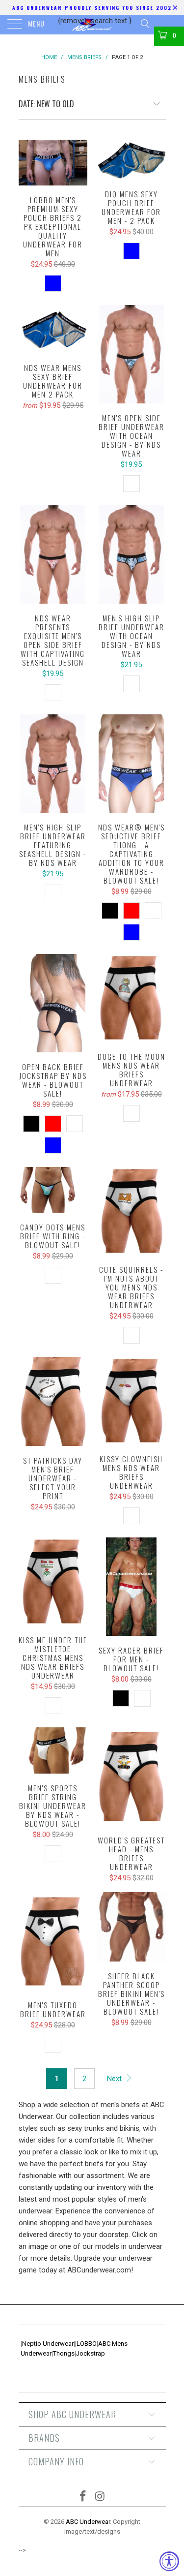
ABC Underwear (88, 2522)
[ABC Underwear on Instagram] (100, 2497)
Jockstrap (91, 2353)
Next (115, 2079)
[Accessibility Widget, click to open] (169, 2561)
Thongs (64, 2353)
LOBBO (87, 2344)
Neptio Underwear (48, 2344)
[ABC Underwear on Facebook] (83, 2497)
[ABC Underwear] (92, 25)
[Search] (145, 24)
